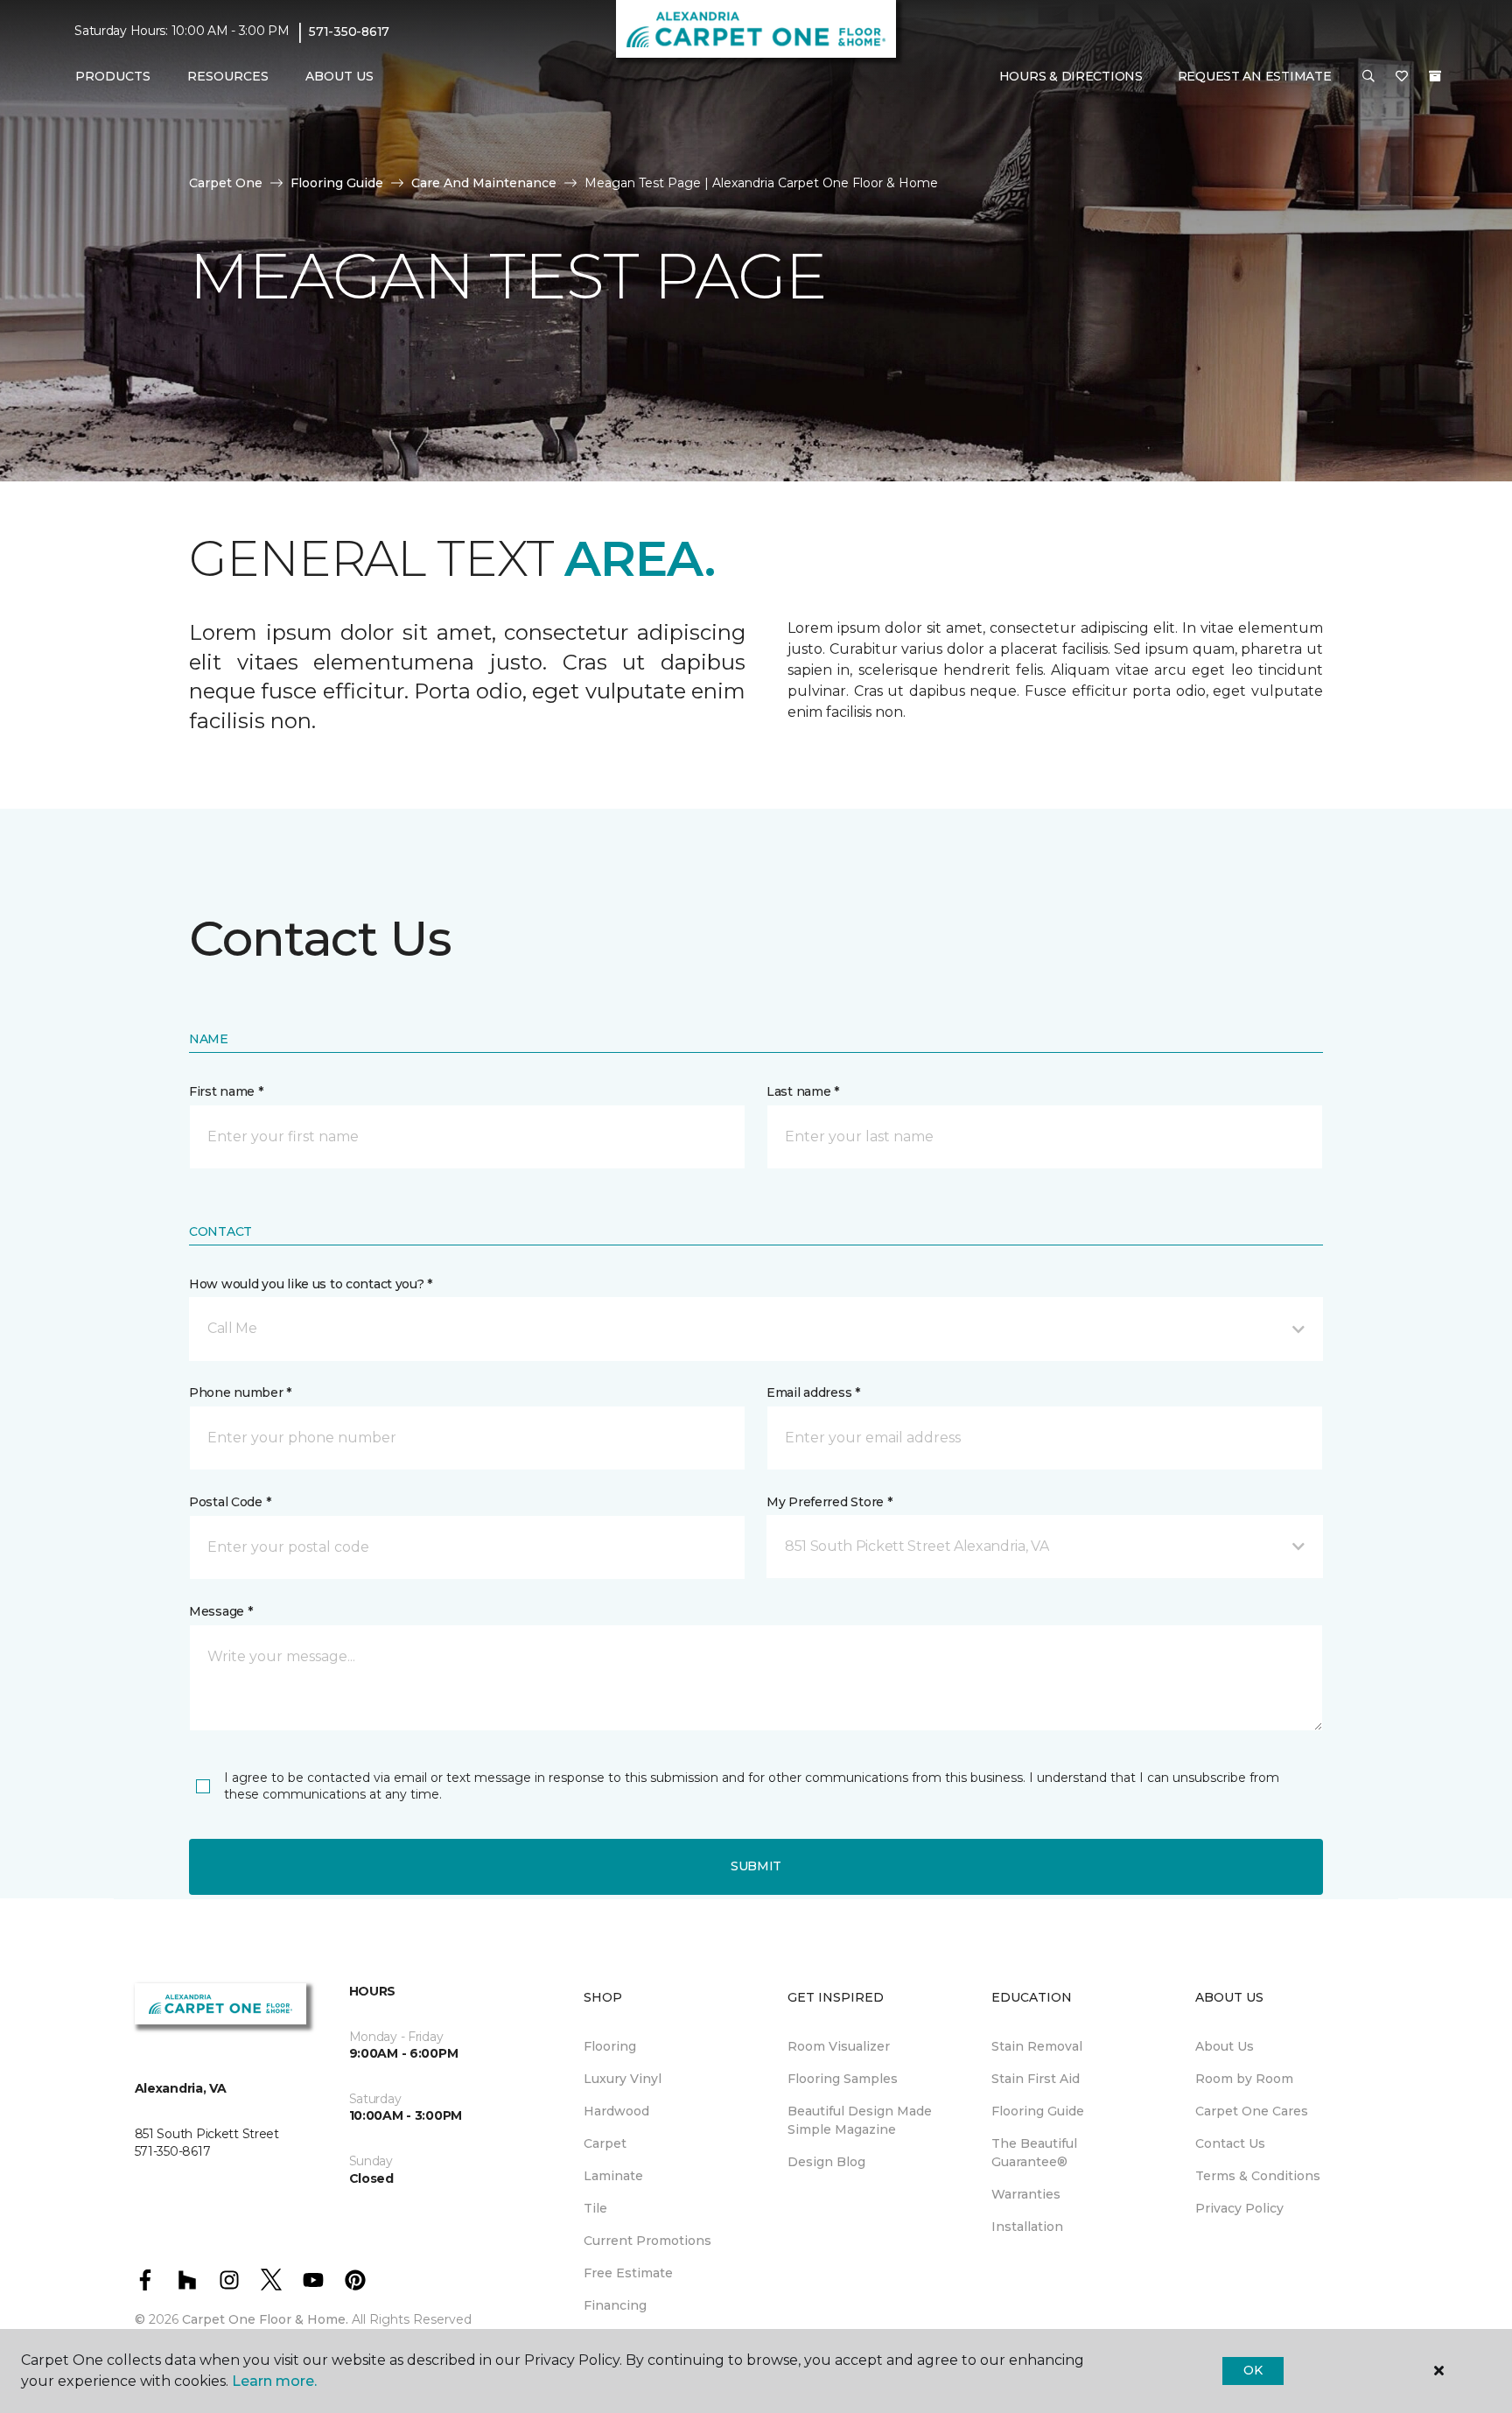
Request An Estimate (1255, 76)
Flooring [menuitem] (610, 2046)
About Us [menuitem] (1225, 2046)
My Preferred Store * (829, 1502)
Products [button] (113, 76)
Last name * (803, 1091)
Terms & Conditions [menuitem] (1258, 2176)
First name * (226, 1091)
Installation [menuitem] (1027, 2227)
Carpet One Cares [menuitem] (1252, 2111)
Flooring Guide (337, 183)
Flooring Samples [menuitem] (843, 2079)
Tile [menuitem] (595, 2208)
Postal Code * (230, 1502)
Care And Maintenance (484, 183)
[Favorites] (1402, 77)
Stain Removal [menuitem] (1037, 2046)
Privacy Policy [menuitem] (1239, 2208)
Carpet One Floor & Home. (265, 2319)
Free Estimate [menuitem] (628, 2273)
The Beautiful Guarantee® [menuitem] (1034, 2153)
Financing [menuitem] (615, 2305)
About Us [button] (339, 76)
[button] (1368, 77)
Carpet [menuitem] (605, 2143)
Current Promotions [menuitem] (647, 2241)
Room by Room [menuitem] (1244, 2079)
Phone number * (240, 1392)
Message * (220, 1611)
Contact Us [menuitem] (1230, 2143)
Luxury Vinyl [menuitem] (623, 2079)
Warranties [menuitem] (1026, 2194)
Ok (1253, 2370)
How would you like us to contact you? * (311, 1284)
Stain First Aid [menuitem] (1036, 2079)
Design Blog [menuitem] (826, 2162)
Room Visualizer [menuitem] (839, 2046)
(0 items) (1435, 76)
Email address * (813, 1392)
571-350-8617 (349, 32)
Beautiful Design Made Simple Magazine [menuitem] (860, 2120)
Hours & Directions (1071, 76)
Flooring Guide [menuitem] (1038, 2111)
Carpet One (226, 183)
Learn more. (274, 2381)
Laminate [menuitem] (613, 2176)
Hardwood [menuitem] (616, 2111)
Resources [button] (228, 76)
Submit (756, 1866)
